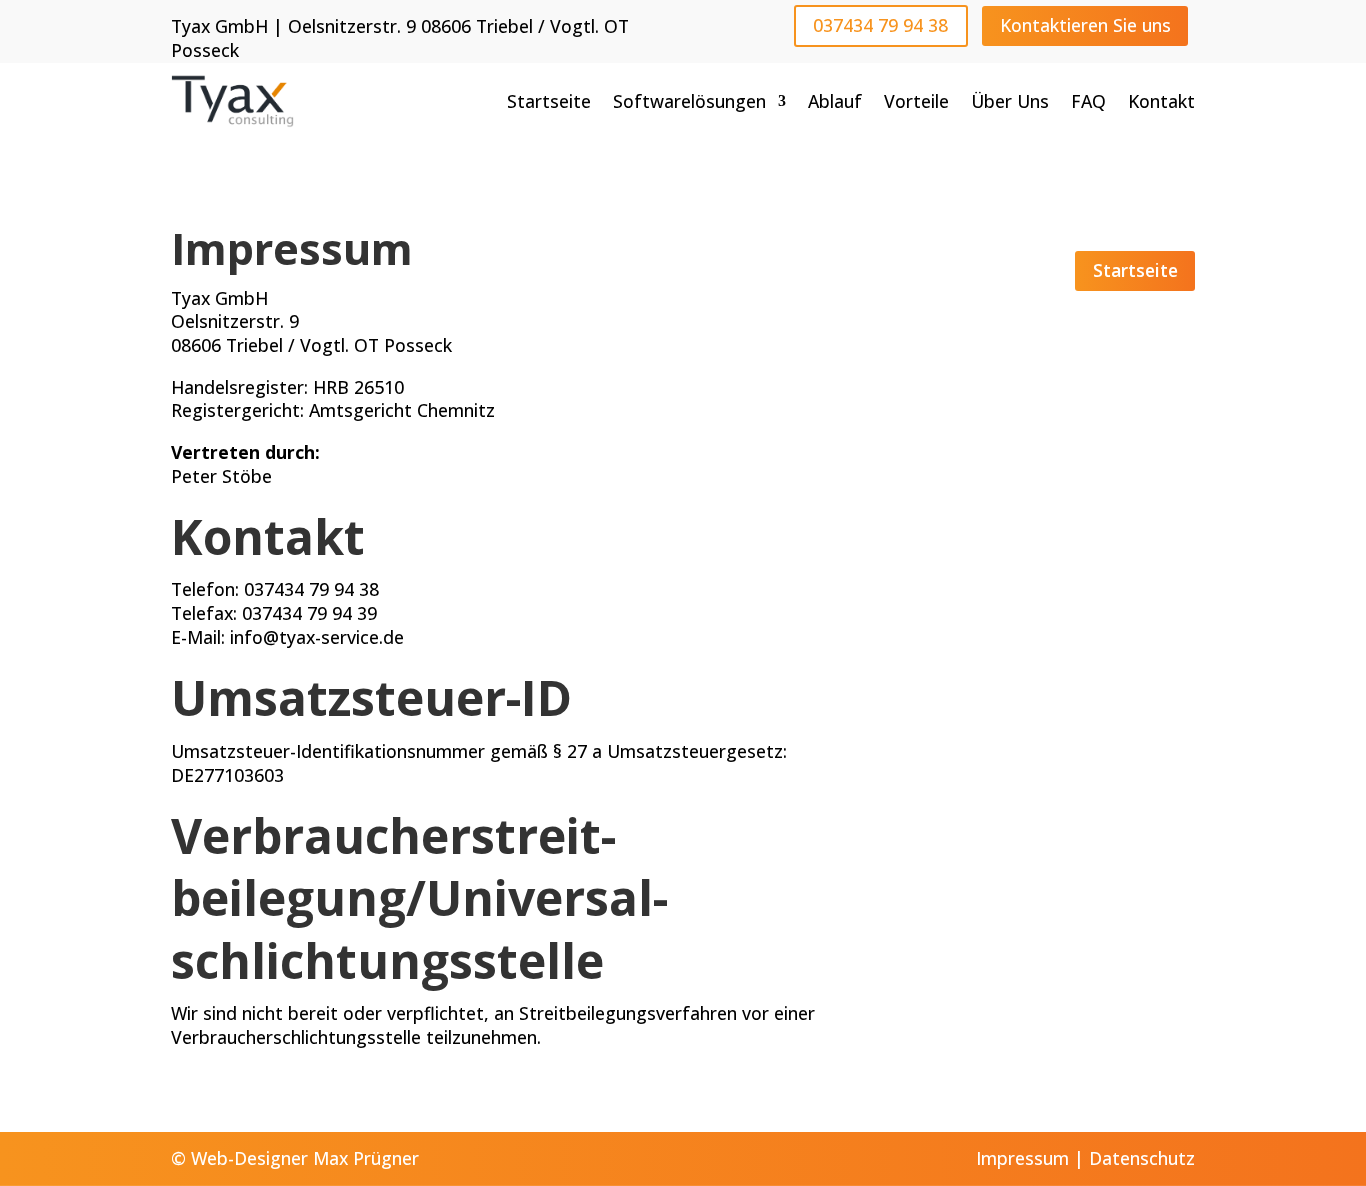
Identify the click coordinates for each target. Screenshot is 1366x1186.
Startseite (549, 101)
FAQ (1088, 101)
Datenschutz (1142, 1158)
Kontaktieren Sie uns (1085, 25)
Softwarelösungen (689, 101)
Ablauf (835, 101)
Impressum (1022, 1158)
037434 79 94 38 (880, 25)
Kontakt (1161, 101)
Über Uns (1010, 101)
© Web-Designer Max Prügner (295, 1158)
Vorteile (916, 101)
